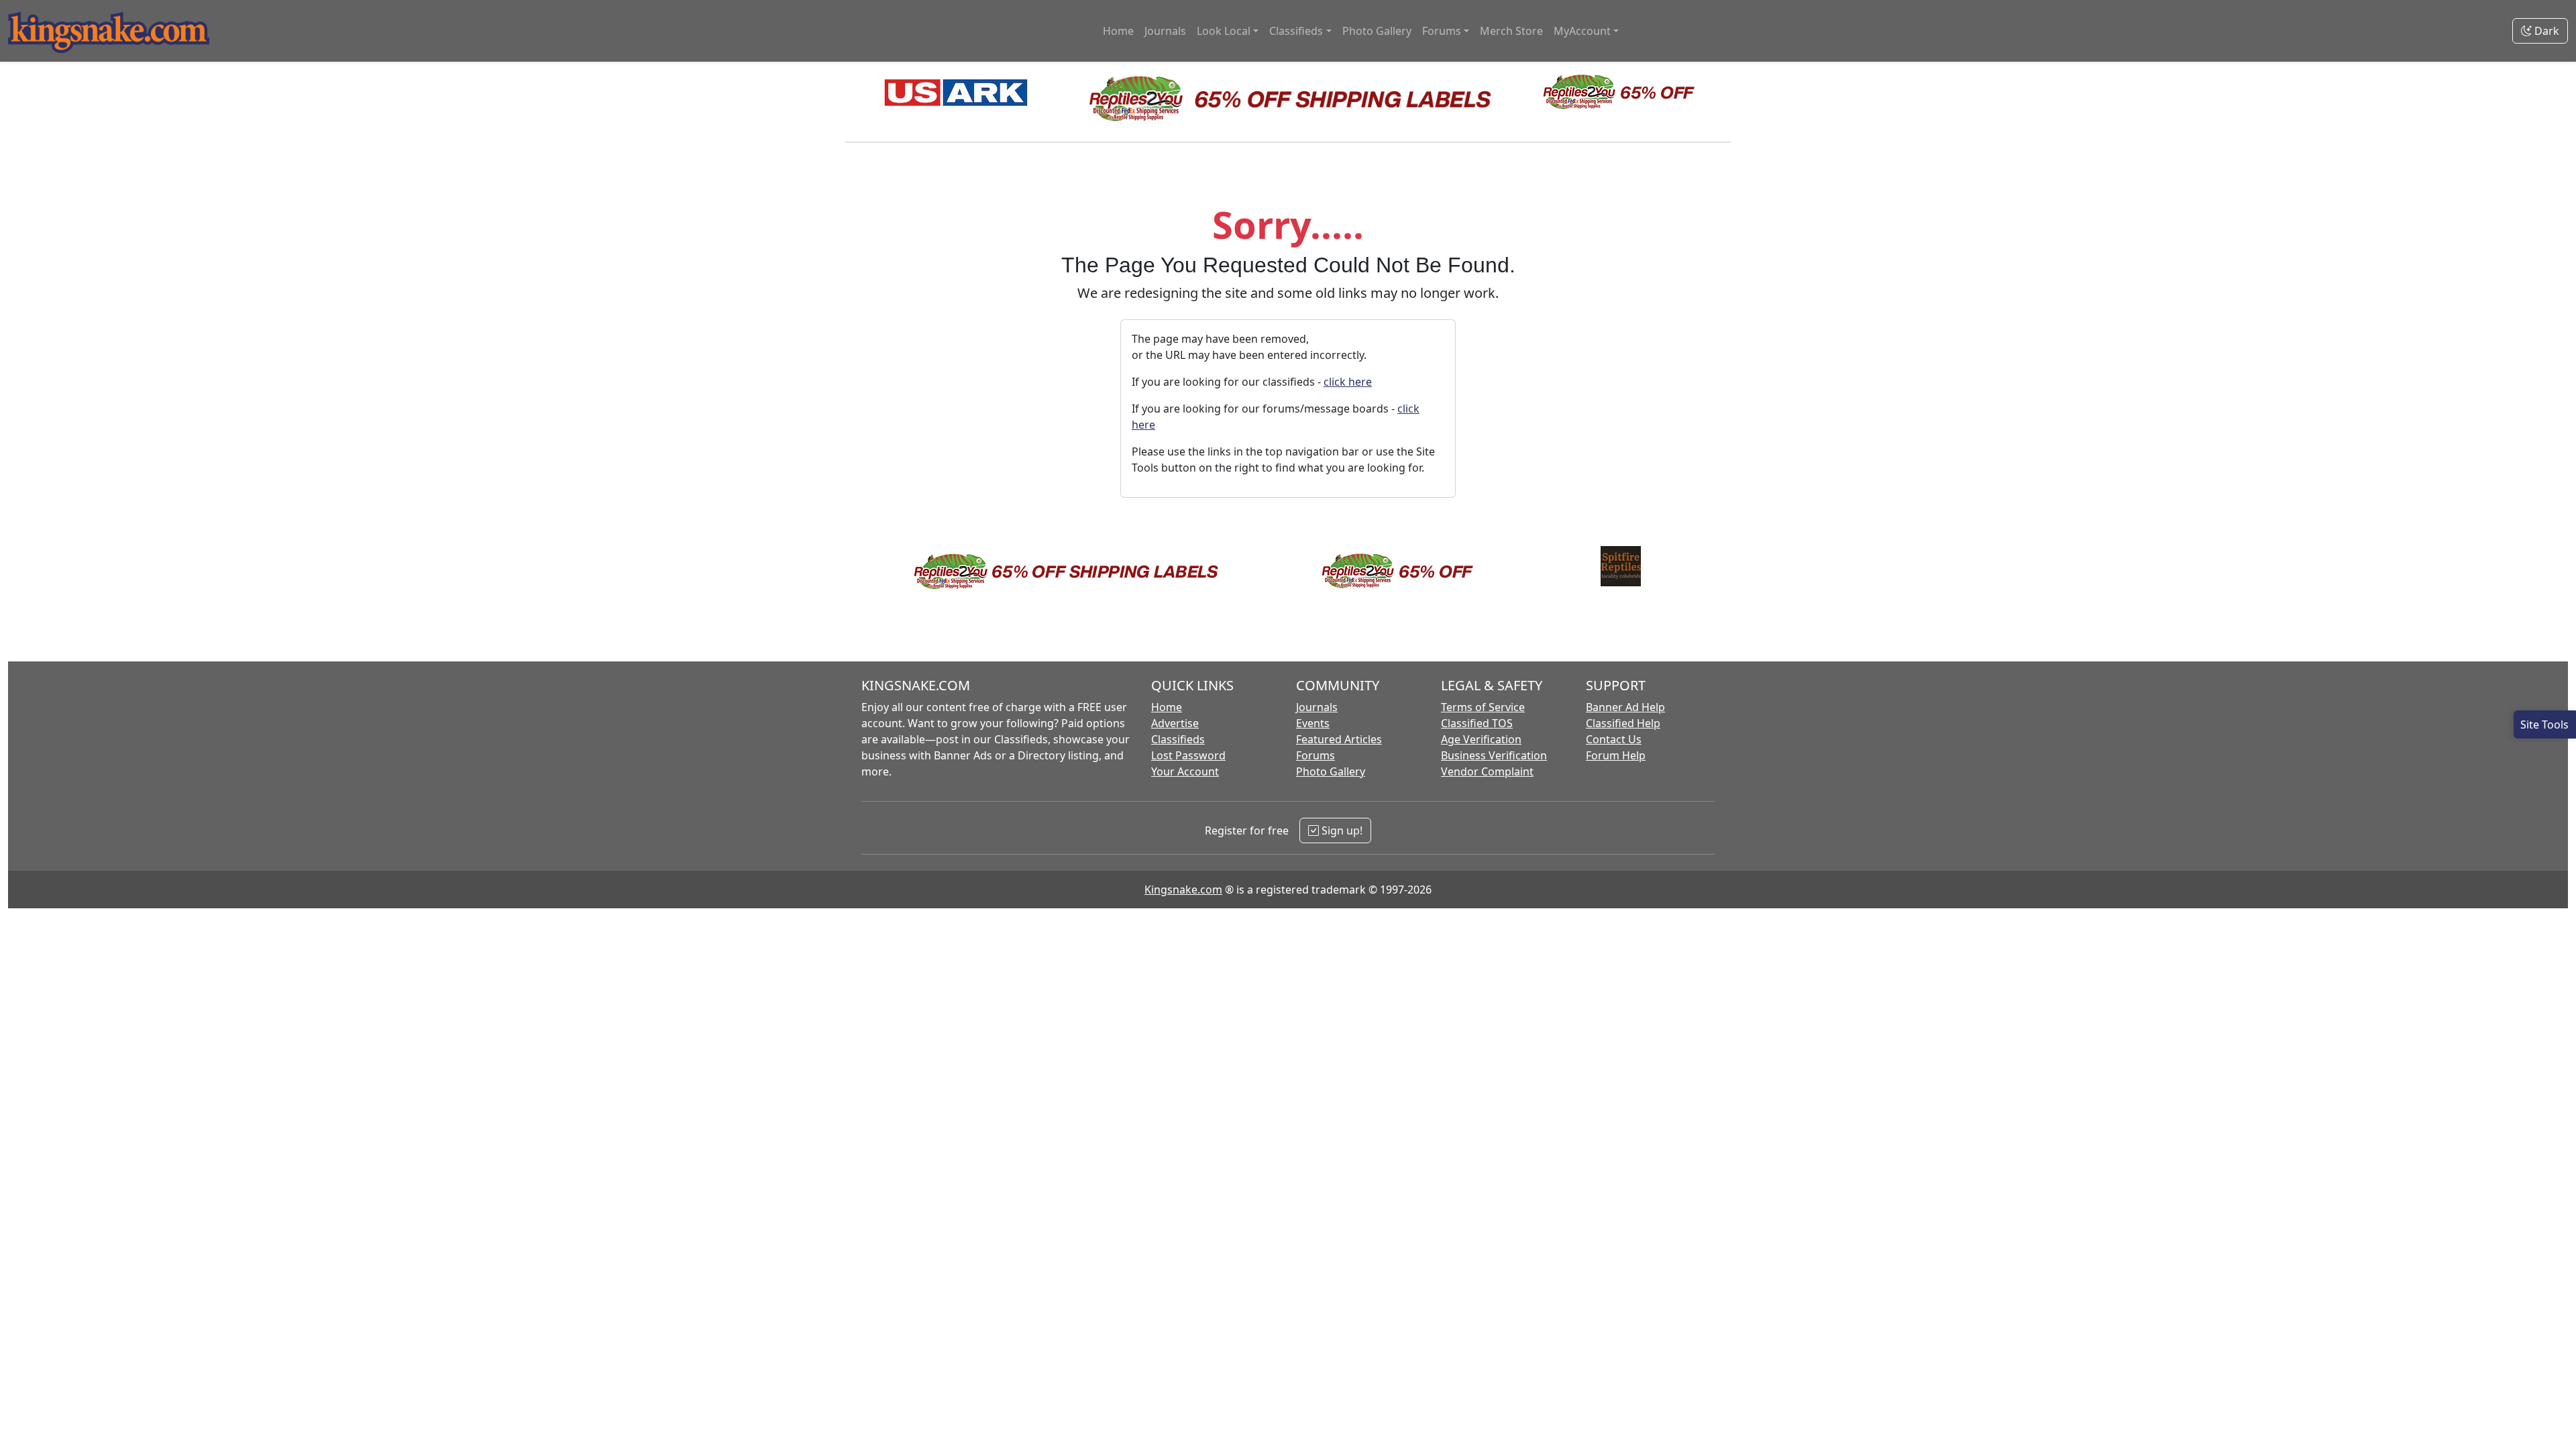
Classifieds (1178, 739)
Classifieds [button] (1296, 31)
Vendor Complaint (1487, 771)
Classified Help (1623, 723)
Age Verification (1481, 739)
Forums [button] (1442, 31)
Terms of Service (1483, 707)
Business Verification (1494, 755)
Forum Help (1616, 755)
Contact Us (1614, 739)
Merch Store (1511, 31)
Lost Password (1188, 755)
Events (1313, 723)
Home (1118, 31)
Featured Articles (1339, 739)
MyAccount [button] (1582, 31)
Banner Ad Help (1625, 707)
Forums (1316, 755)
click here (1348, 382)
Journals (1165, 31)
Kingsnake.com (1183, 890)
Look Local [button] (1224, 31)
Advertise (1175, 723)
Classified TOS (1477, 723)
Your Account (1185, 771)
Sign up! (1341, 830)
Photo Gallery (1377, 31)
